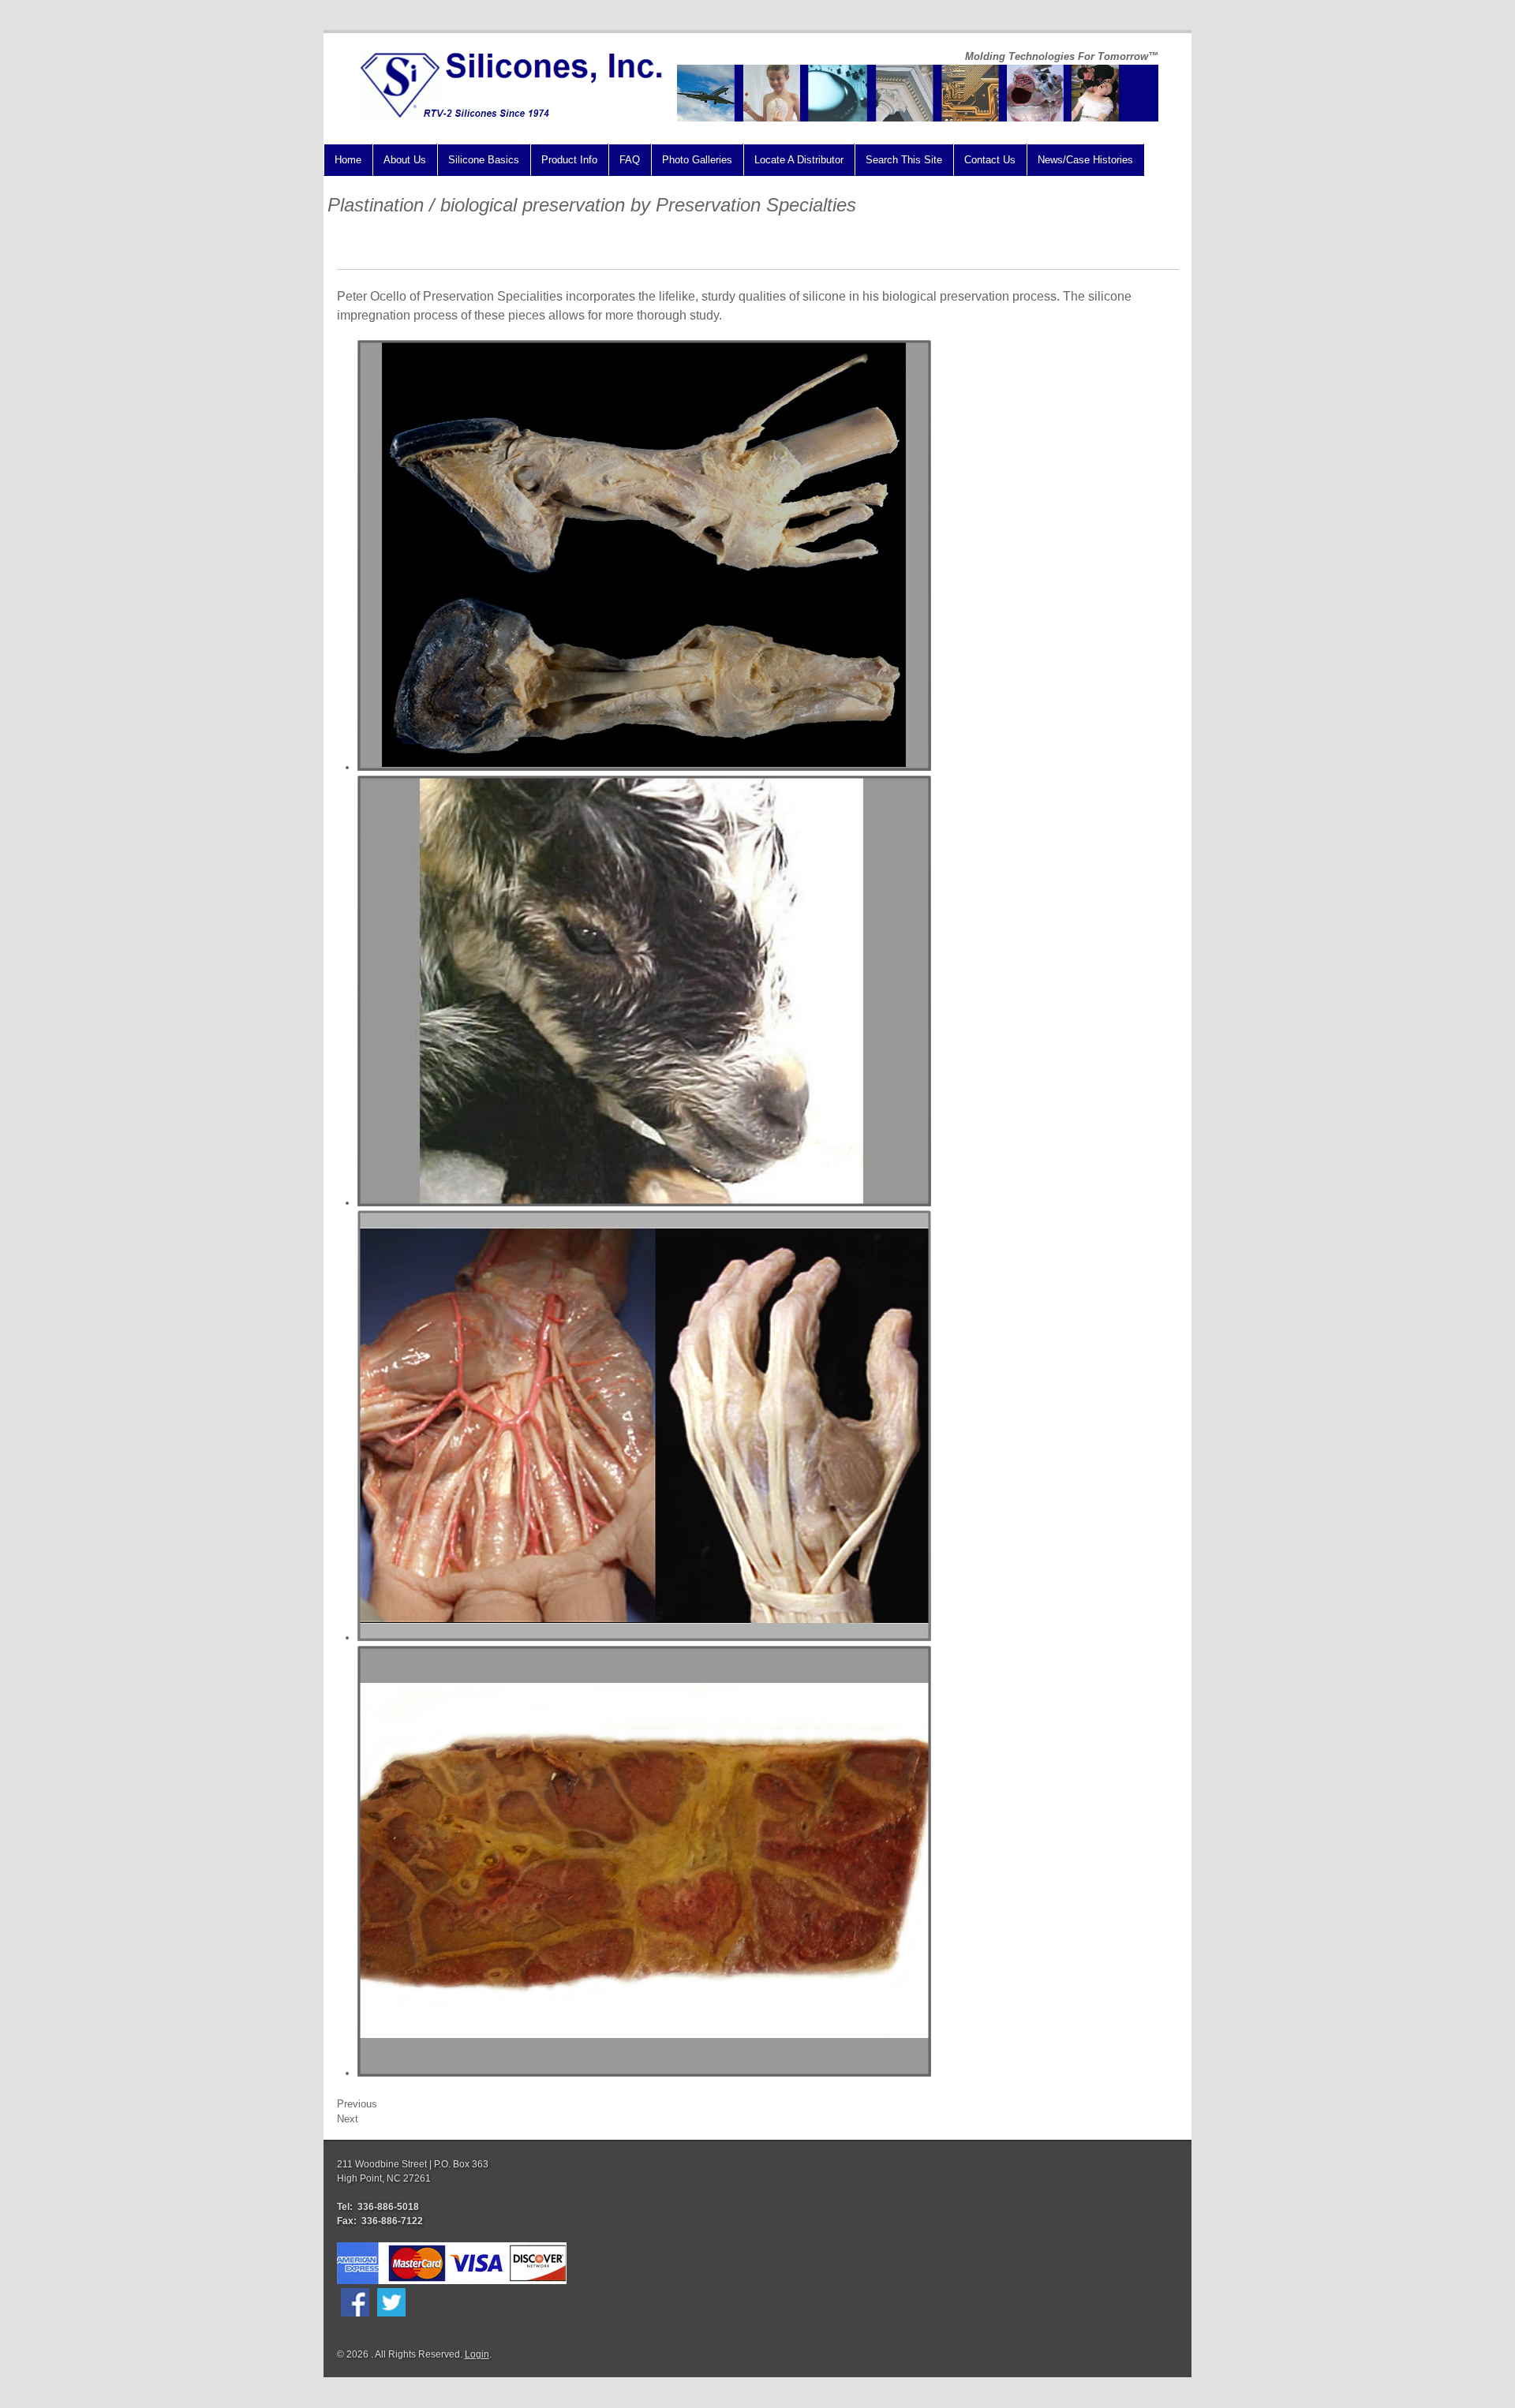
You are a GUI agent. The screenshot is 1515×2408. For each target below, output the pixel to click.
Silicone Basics (484, 160)
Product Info (569, 160)
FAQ (630, 160)
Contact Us (990, 160)
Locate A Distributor (799, 160)
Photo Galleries (697, 160)
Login (477, 2354)
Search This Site (904, 160)
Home (348, 160)
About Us (405, 160)
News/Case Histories (1085, 160)
